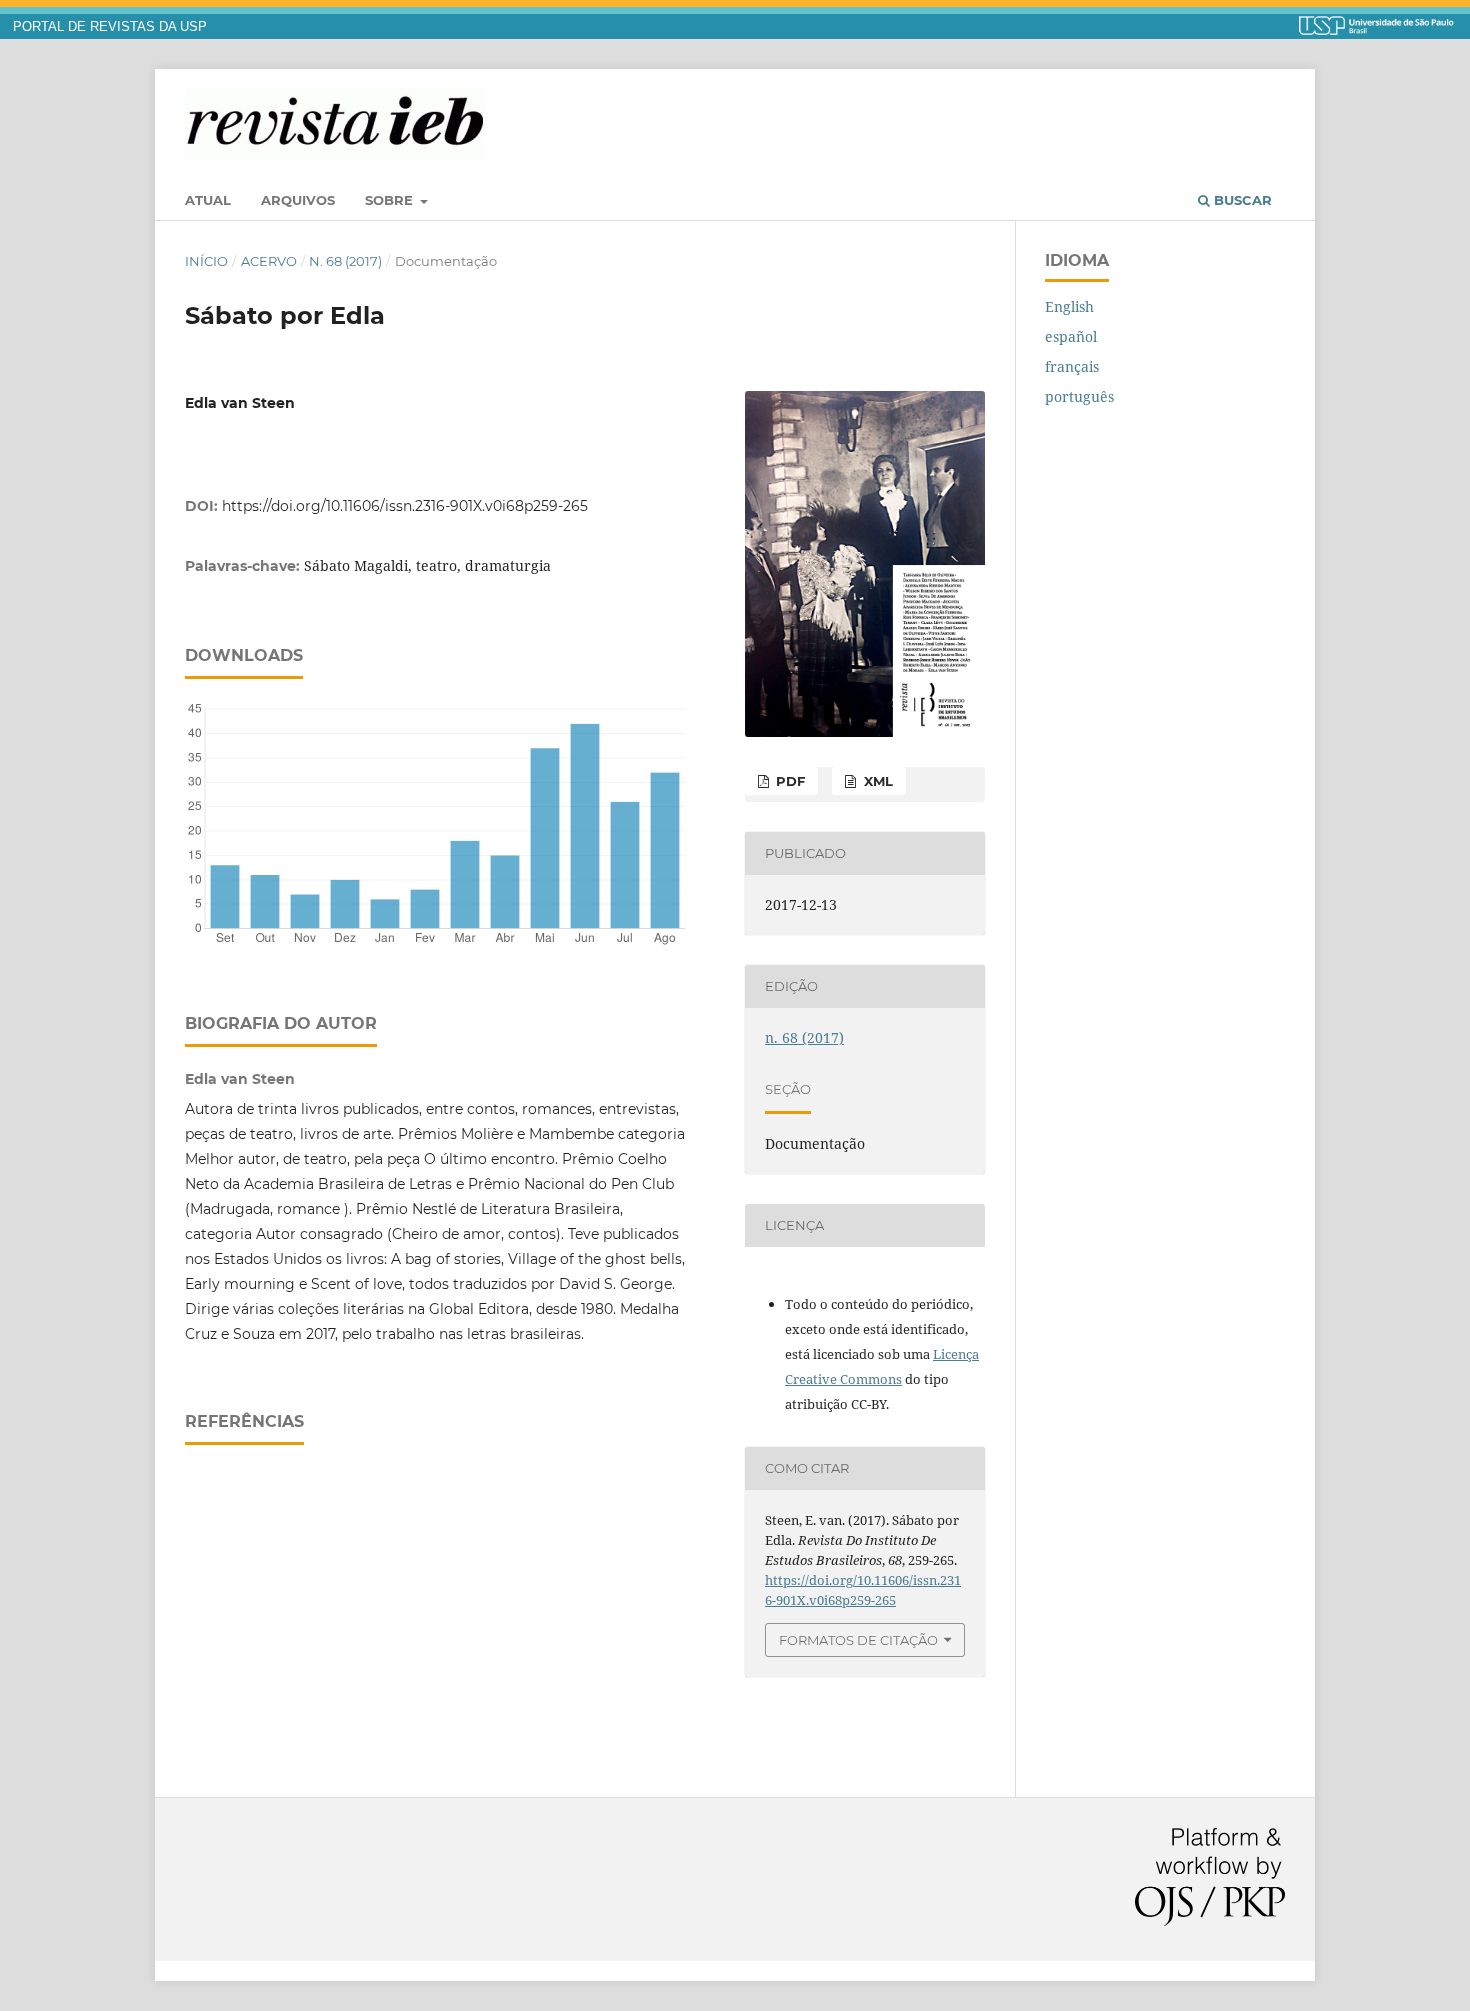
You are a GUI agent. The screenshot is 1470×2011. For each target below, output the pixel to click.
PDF (788, 781)
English (1069, 306)
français (1072, 366)
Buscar (1241, 200)
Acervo (269, 261)
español (1071, 336)
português (1079, 396)
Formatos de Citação (858, 1640)
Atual (208, 200)
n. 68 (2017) (345, 261)
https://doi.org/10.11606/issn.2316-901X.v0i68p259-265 (405, 506)
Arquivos (298, 200)
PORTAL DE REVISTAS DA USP (110, 27)
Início (206, 261)
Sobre (391, 200)
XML (876, 781)
